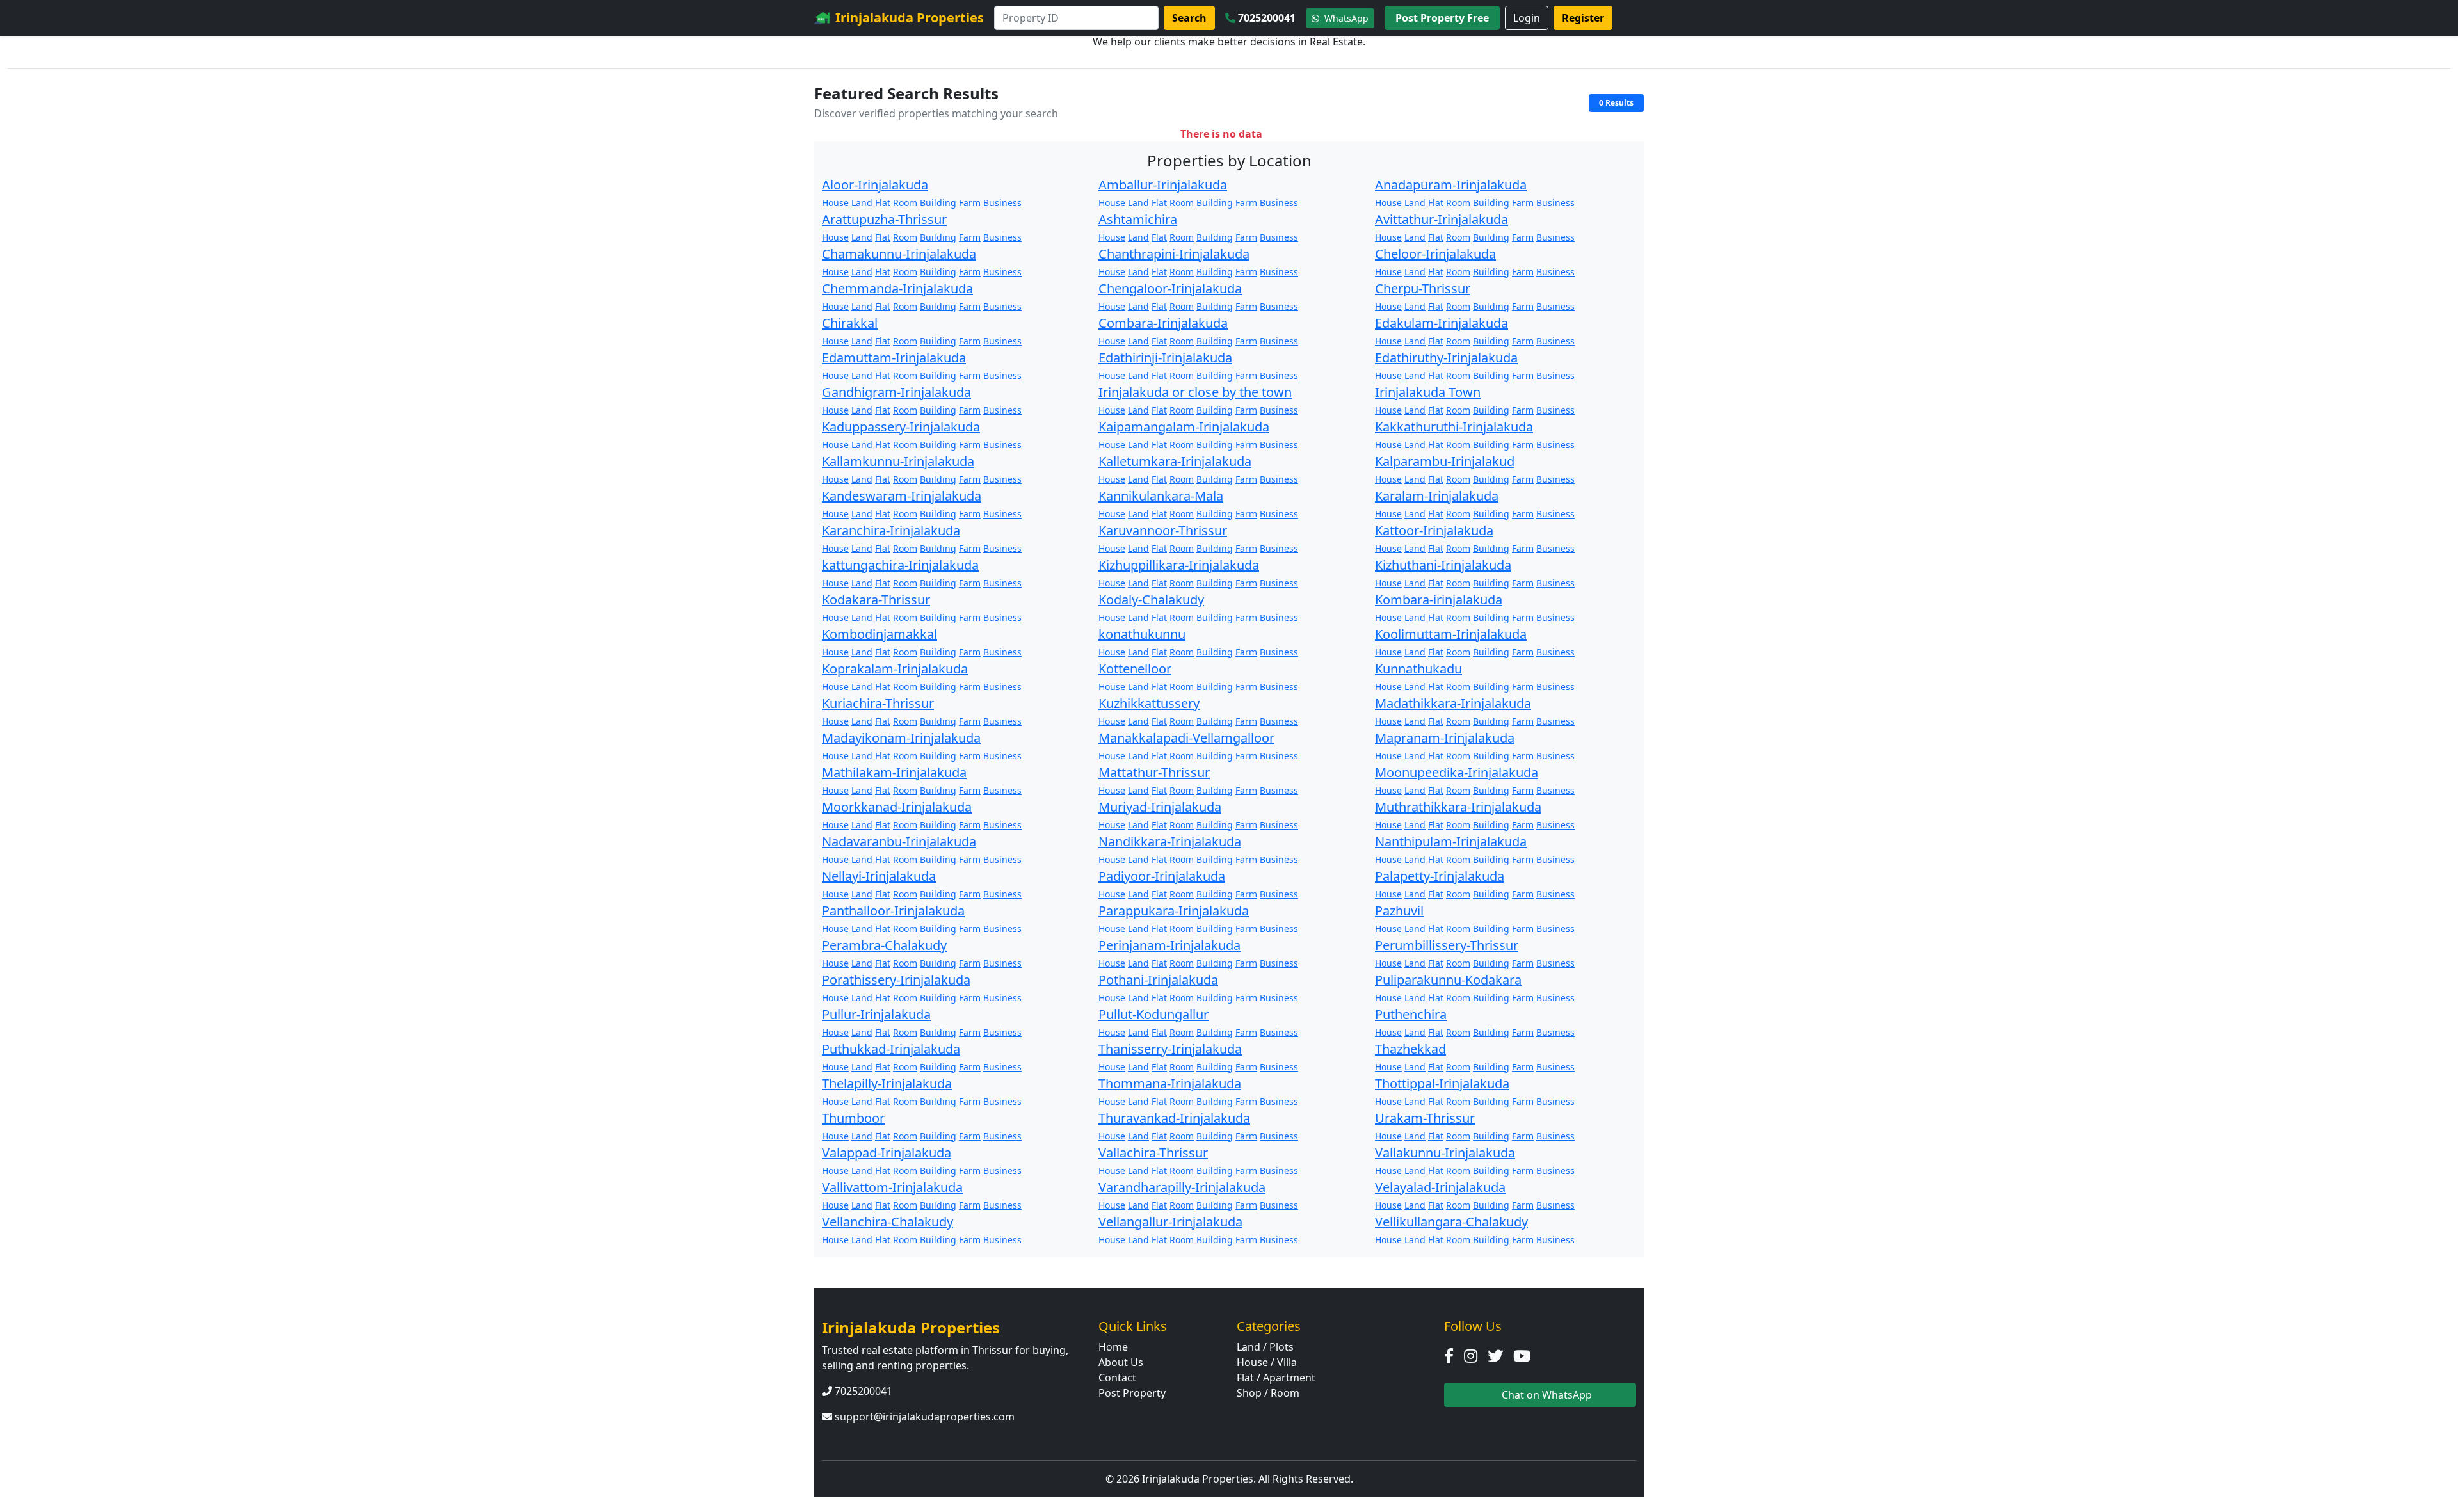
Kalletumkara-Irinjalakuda (1175, 461)
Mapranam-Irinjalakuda (1445, 738)
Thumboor (853, 1118)
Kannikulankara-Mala (1161, 496)
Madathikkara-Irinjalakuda (1453, 703)
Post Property (1132, 1393)
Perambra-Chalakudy (884, 945)
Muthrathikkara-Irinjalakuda (1458, 807)
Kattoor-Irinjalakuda (1434, 530)
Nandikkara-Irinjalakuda (1170, 841)
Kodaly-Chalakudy (1151, 599)
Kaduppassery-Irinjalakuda (901, 427)
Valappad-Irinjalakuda (887, 1153)
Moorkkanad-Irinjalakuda (897, 807)
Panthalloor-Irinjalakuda (893, 911)
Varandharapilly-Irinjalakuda (1182, 1187)
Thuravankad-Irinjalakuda (1174, 1118)
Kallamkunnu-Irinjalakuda (898, 461)
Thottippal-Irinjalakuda (1442, 1083)
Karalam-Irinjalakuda (1437, 496)
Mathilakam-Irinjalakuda (894, 772)
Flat (883, 203)
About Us (1121, 1362)
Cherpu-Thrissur (1423, 288)
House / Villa (1267, 1362)
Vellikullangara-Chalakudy (1451, 1222)
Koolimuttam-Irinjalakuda (1451, 634)
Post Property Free (1442, 18)
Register (1583, 18)
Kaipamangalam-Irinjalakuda (1184, 427)
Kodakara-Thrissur (876, 599)
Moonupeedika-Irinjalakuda (1457, 772)
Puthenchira (1411, 1014)
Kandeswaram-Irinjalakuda (902, 496)
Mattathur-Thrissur (1154, 772)
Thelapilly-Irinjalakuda (887, 1083)
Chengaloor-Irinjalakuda (1170, 288)
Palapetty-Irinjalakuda (1440, 876)
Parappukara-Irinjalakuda (1174, 911)
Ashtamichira (1138, 219)
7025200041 (1267, 18)
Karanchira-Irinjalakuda (891, 530)
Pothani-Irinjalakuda (1158, 980)
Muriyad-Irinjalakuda (1160, 807)
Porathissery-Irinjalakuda (896, 980)
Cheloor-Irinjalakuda (1435, 254)
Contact (1117, 1378)
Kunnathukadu (1418, 669)
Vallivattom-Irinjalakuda (892, 1187)
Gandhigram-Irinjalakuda (896, 392)
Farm (970, 203)
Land (862, 203)
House (835, 203)
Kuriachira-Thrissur (878, 703)
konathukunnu (1142, 634)
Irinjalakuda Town (1428, 392)
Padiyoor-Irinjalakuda (1162, 876)
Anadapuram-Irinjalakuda (1451, 185)
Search (1189, 18)
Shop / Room (1268, 1393)
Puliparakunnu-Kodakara (1448, 980)
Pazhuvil (1399, 911)
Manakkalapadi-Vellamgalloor (1186, 738)
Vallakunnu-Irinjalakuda (1445, 1153)
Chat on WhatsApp (1546, 1395)
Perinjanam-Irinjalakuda (1169, 945)
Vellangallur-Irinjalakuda (1170, 1222)
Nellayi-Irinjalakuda (879, 876)
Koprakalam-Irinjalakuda (895, 669)
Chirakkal (850, 323)
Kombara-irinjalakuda (1439, 599)
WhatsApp (1345, 18)
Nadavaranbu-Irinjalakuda (899, 841)
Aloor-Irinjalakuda (875, 185)
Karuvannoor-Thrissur (1163, 530)
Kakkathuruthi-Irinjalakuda (1454, 427)
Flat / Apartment (1276, 1378)
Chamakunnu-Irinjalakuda (899, 254)
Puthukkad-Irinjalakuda (891, 1049)
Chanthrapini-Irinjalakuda (1174, 254)
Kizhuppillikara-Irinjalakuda (1179, 565)
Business (1002, 203)
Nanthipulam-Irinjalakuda (1451, 841)
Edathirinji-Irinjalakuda (1165, 358)
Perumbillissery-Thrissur (1447, 945)
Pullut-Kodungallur (1153, 1014)
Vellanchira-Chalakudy (888, 1222)
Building (938, 203)
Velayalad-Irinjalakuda (1440, 1187)
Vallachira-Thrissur (1153, 1153)
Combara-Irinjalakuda (1163, 323)
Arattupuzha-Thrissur (884, 219)
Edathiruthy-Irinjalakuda (1446, 358)
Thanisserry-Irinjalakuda (1170, 1049)
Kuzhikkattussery (1149, 703)
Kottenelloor (1135, 669)
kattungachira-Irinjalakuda (900, 565)
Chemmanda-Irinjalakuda (897, 288)
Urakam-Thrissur (1425, 1118)
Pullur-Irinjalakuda (876, 1014)
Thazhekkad (1410, 1049)
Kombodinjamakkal (880, 634)
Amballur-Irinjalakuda (1163, 185)
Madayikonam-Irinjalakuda (901, 738)
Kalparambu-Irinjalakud (1445, 461)
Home (1113, 1347)
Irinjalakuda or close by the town (1195, 392)
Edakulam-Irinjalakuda (1442, 323)
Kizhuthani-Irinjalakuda (1443, 565)
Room (905, 203)
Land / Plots (1265, 1347)
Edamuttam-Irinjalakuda (894, 358)
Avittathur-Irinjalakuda (1442, 219)
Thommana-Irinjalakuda (1170, 1083)
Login (1527, 18)
